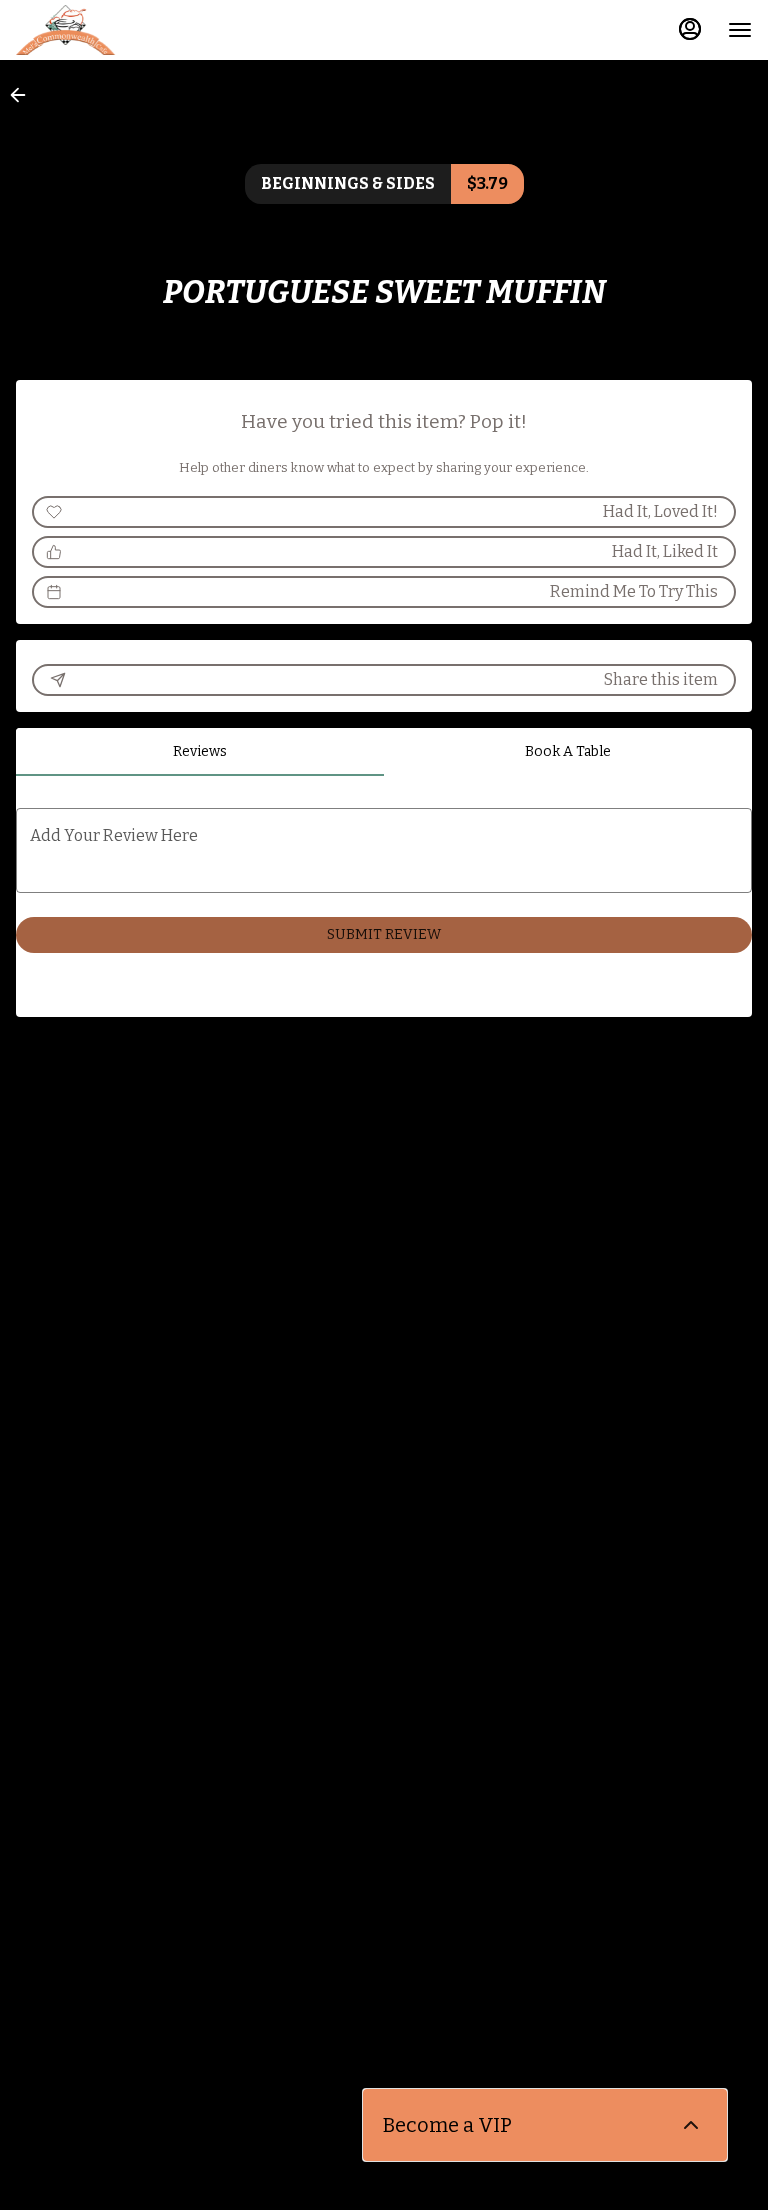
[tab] (200, 752)
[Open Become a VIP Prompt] (691, 2125)
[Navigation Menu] (740, 30)
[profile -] (690, 29)
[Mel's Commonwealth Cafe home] (106, 30)
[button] (24, 95)
